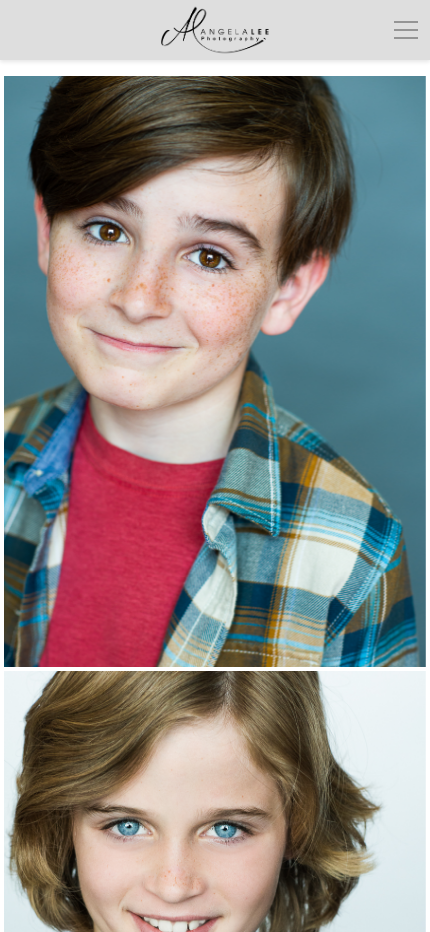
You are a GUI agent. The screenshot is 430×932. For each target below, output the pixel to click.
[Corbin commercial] (214, 371)
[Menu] (406, 30)
